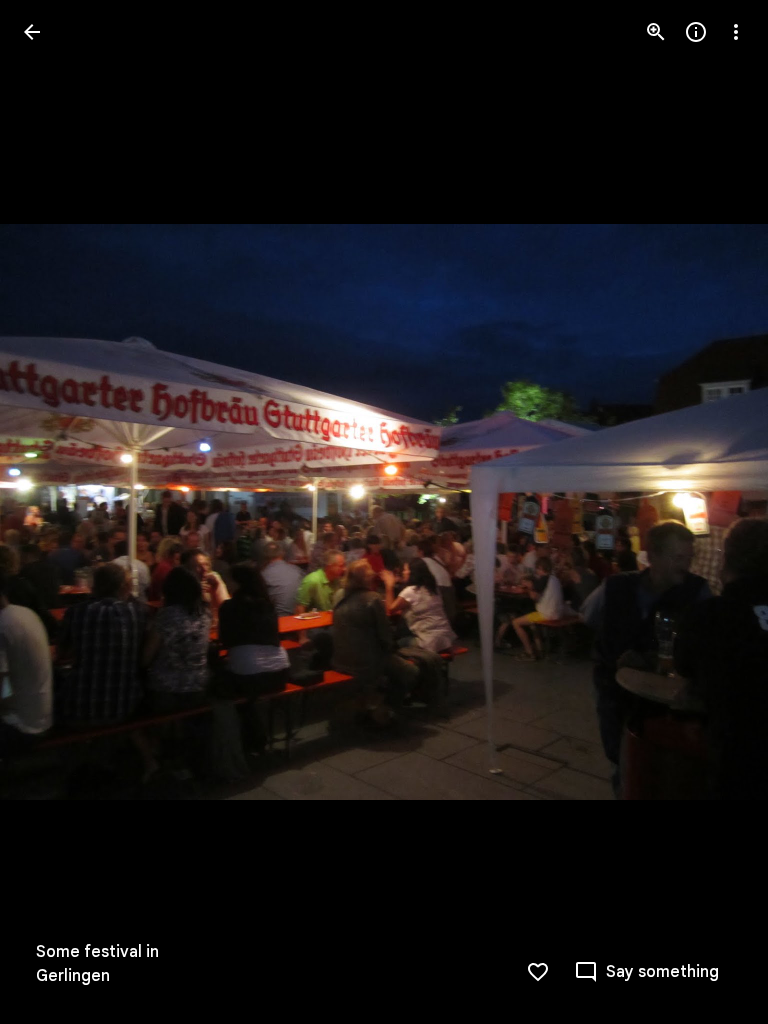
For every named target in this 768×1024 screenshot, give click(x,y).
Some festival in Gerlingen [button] (97, 964)
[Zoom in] (656, 32)
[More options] (736, 32)
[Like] (538, 972)
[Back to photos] (32, 32)
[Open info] (696, 32)
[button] (56, 512)
